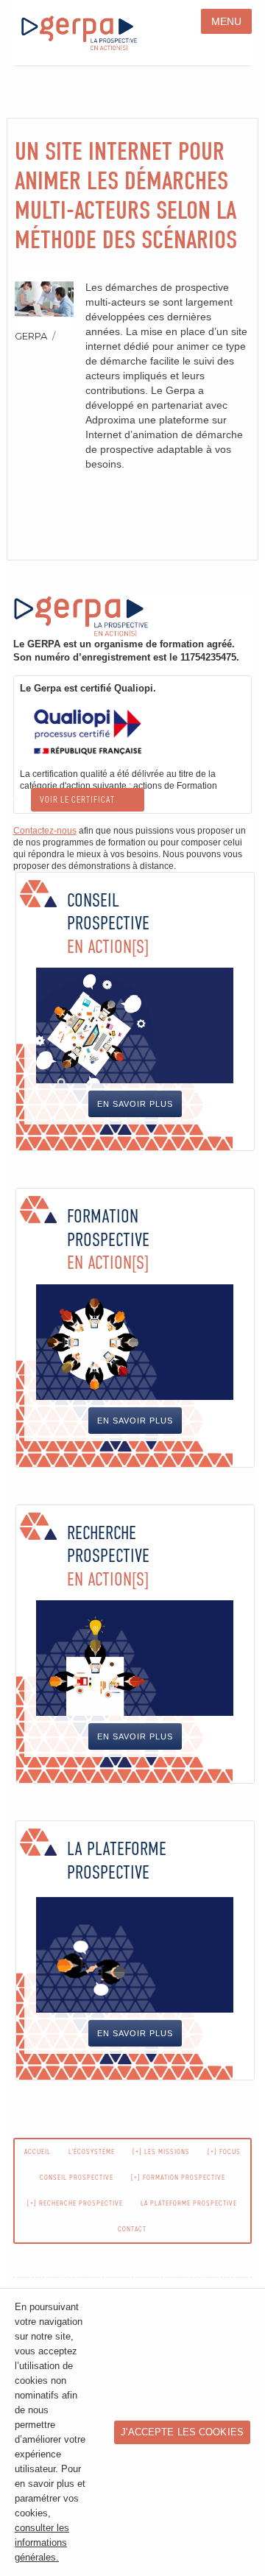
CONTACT (132, 2229)
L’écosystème (92, 2151)
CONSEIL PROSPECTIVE (77, 2177)
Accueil (38, 2151)
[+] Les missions (161, 2151)
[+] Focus (224, 2151)
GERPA (31, 336)
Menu (227, 21)
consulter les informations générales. (42, 2543)
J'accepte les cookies (182, 2432)
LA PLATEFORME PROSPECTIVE (189, 2203)
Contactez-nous (45, 831)
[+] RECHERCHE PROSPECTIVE (75, 2203)
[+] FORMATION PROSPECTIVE (178, 2177)
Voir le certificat (77, 800)
